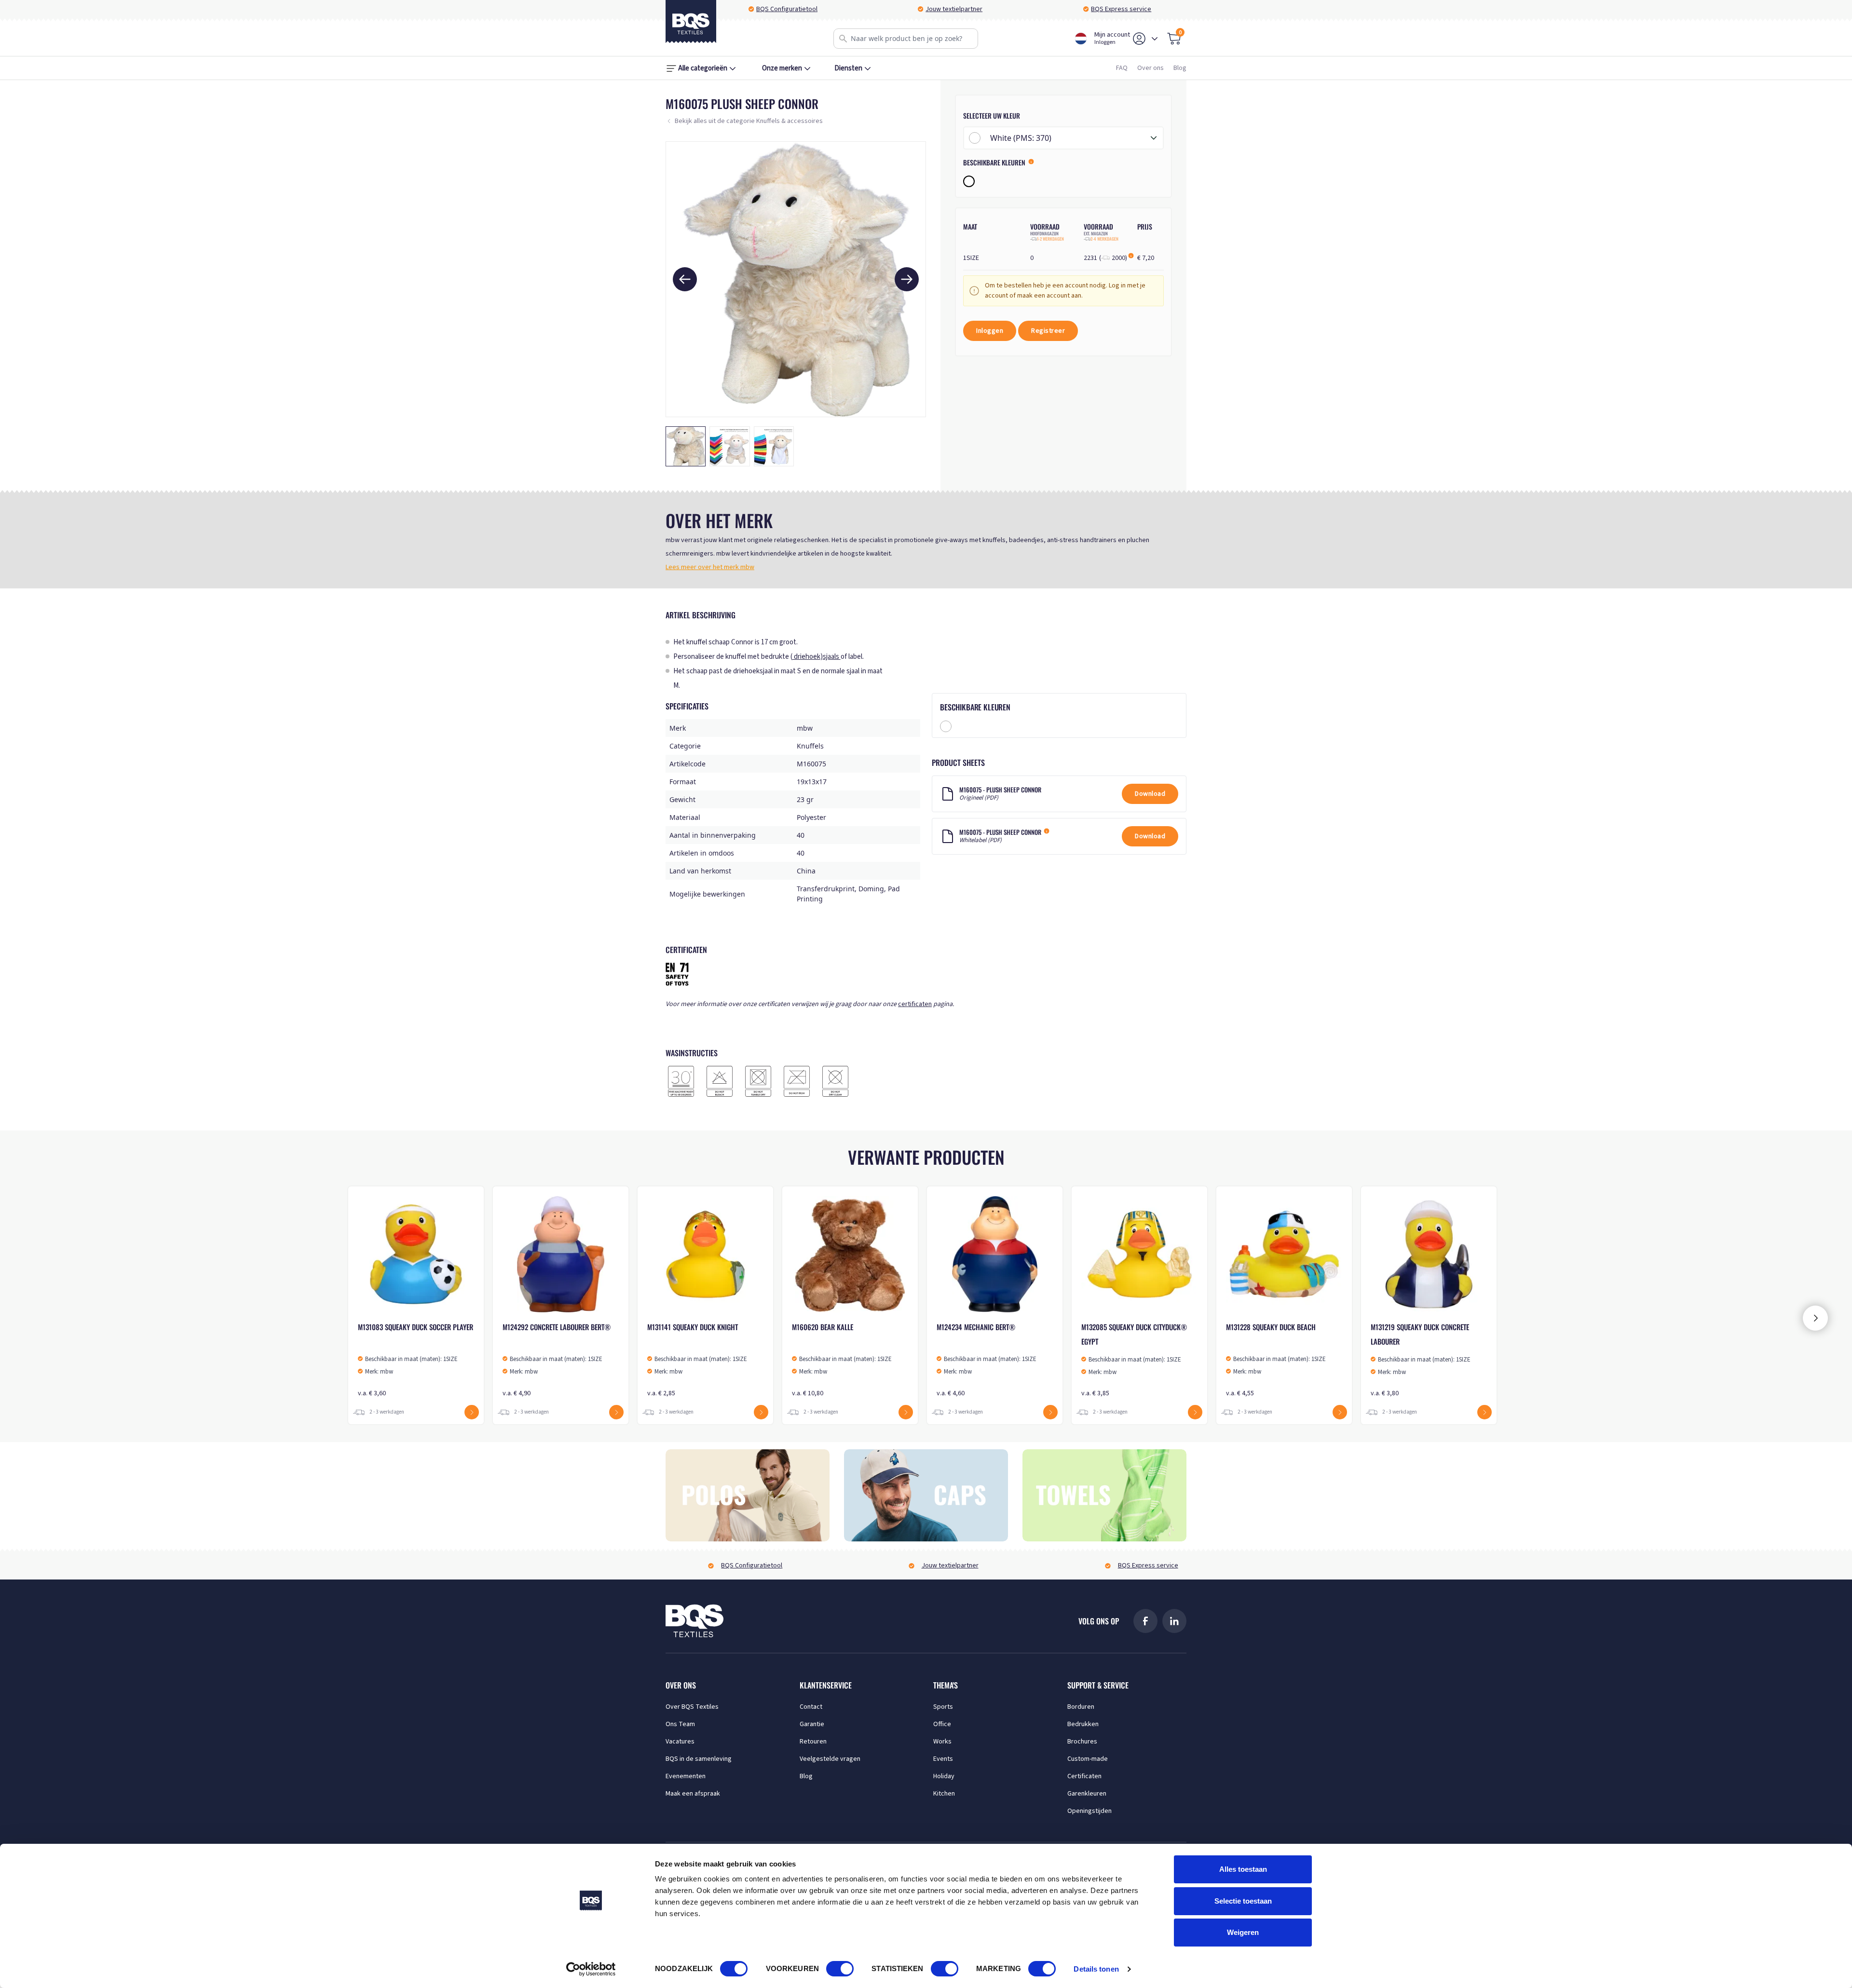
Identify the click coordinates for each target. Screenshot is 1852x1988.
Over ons (1151, 68)
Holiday (944, 1776)
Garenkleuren (1087, 1794)
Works (942, 1742)
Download (1150, 794)
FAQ (1122, 68)
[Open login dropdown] (1155, 39)
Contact (811, 1707)
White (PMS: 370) (1021, 138)
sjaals (832, 657)
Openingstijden (1089, 1811)
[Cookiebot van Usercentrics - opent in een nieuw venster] (591, 1969)
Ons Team (680, 1724)
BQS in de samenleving (699, 1759)
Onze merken (782, 68)
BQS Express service (1121, 9)
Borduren (1081, 1707)
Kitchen (944, 1794)
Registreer (1048, 331)
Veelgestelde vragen (830, 1759)
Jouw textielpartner (954, 9)
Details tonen (1096, 1969)
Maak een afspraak (693, 1794)
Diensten (848, 68)
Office (942, 1724)
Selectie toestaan (1243, 1901)
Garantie (812, 1724)
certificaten (915, 1004)
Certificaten (1084, 1776)
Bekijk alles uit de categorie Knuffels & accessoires (749, 121)
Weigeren (1243, 1932)
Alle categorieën (703, 68)
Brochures (1082, 1742)
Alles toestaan (1243, 1869)
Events (943, 1759)
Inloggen (990, 331)
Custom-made (1088, 1759)
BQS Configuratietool (787, 9)
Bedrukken (1083, 1724)
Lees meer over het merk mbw (710, 567)
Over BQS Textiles (692, 1707)
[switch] (840, 1969)
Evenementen (686, 1776)
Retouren (813, 1742)
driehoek (806, 657)
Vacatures (680, 1742)
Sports (943, 1707)
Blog (1180, 68)
